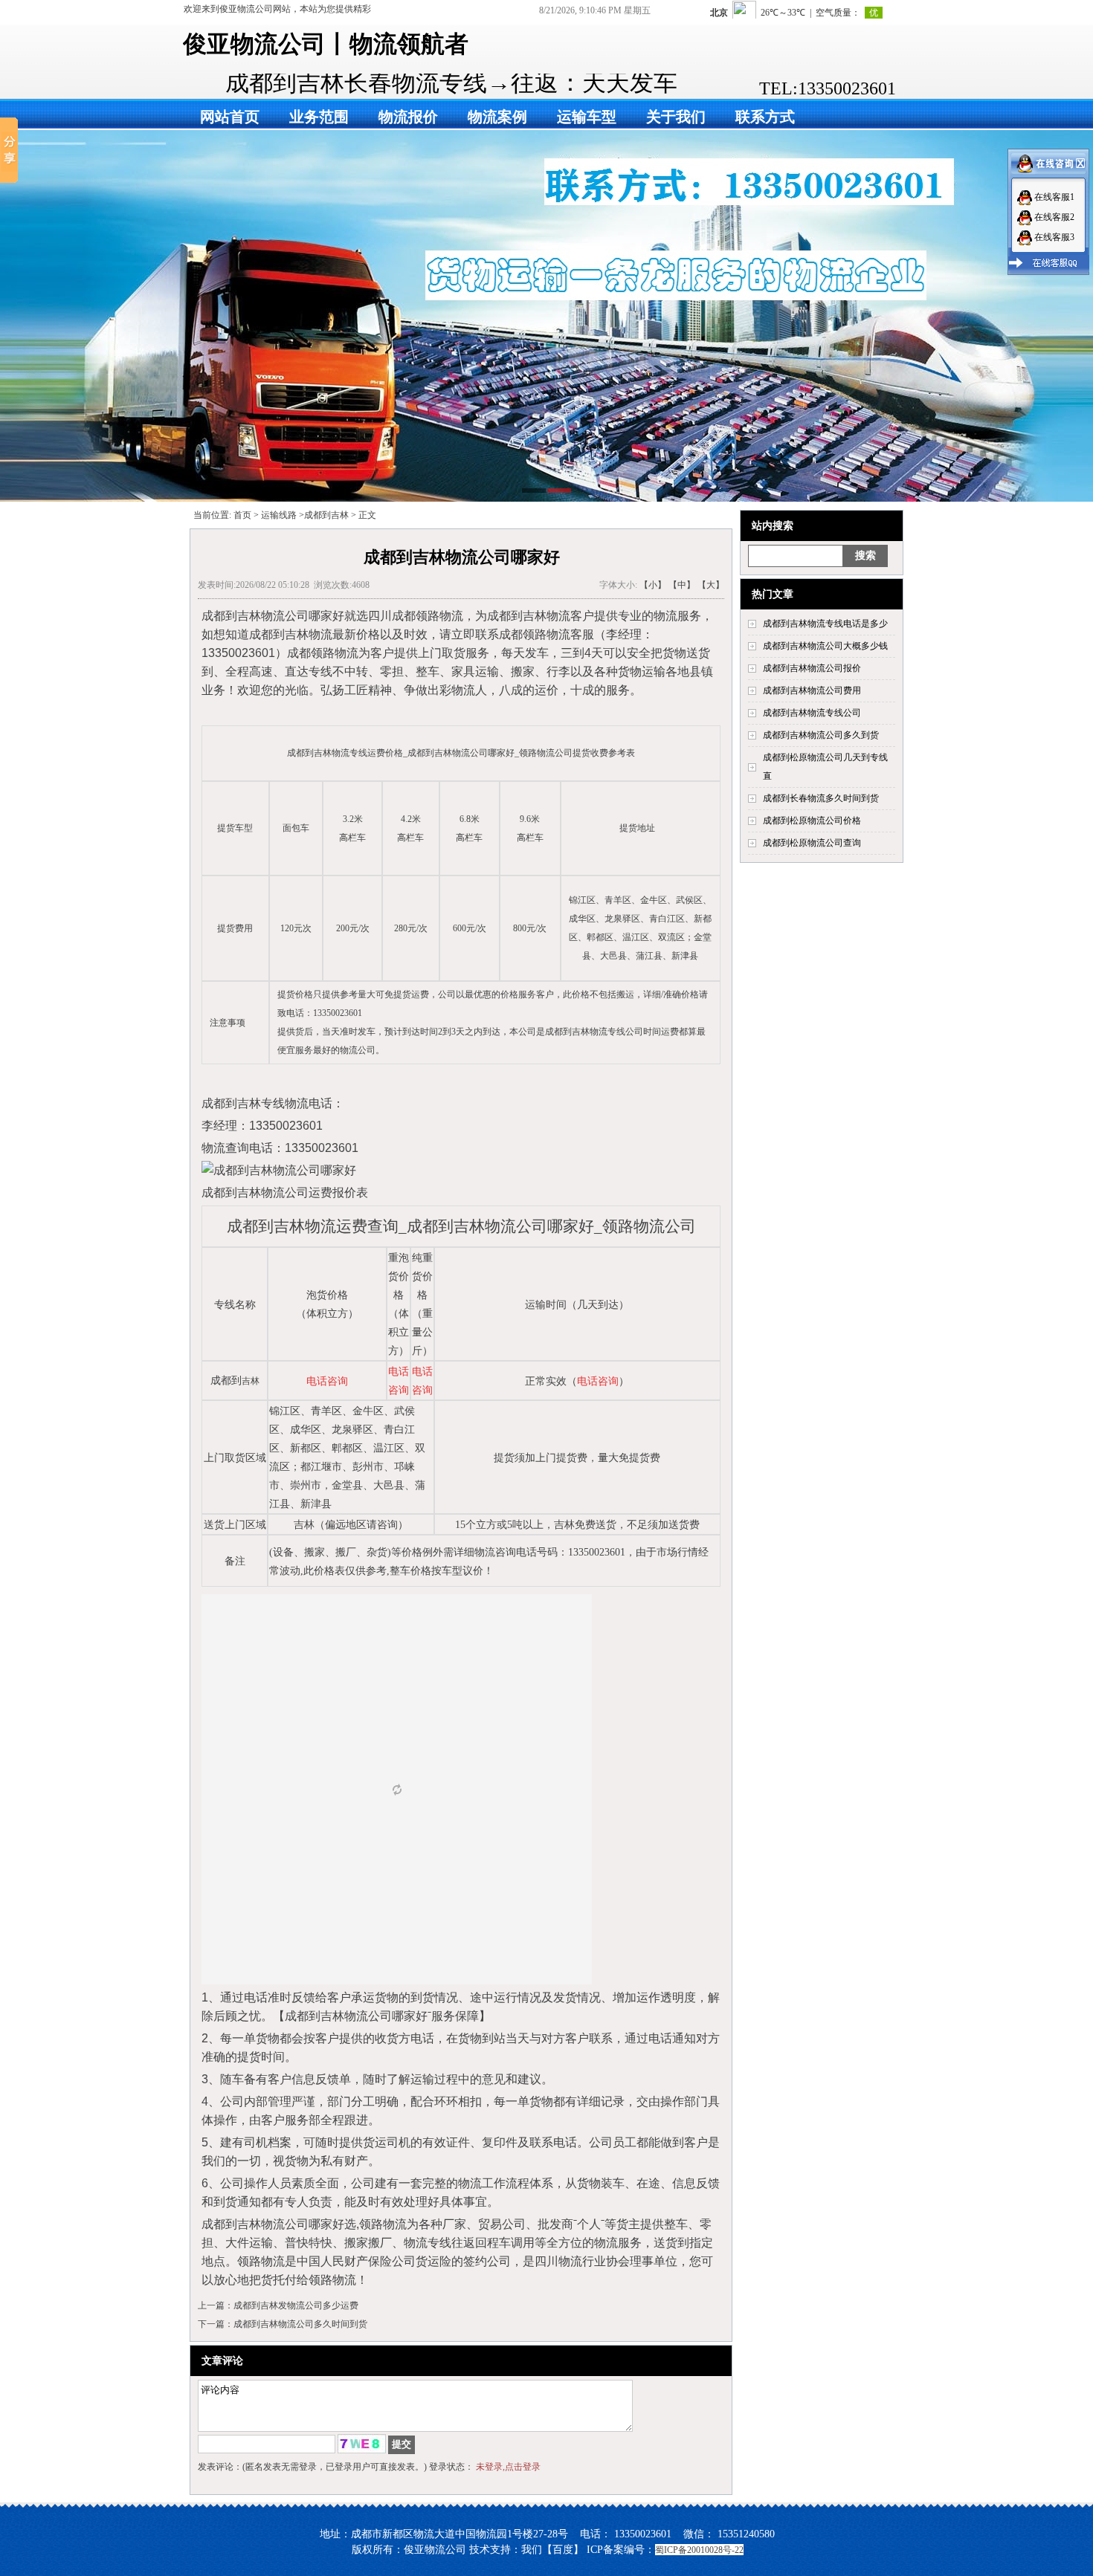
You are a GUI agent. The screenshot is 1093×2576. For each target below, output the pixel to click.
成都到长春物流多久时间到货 (821, 798)
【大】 (711, 585)
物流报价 (408, 117)
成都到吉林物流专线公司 (812, 713)
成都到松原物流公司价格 (812, 821)
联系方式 (765, 117)
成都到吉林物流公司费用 (812, 690)
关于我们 (676, 117)
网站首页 (230, 117)
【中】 (682, 585)
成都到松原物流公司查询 (812, 843)
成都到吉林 (326, 515)
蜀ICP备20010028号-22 (699, 2550)
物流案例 (497, 117)
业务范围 (319, 117)
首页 (242, 515)
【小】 (653, 585)
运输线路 (279, 515)
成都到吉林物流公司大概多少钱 (825, 646)
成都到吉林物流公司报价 (812, 668)
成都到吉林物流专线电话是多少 (825, 624)
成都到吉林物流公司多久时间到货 (300, 2324)
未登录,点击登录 (508, 2467)
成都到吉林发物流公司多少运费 (296, 2305)
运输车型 (587, 117)
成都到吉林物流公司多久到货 (821, 735)
